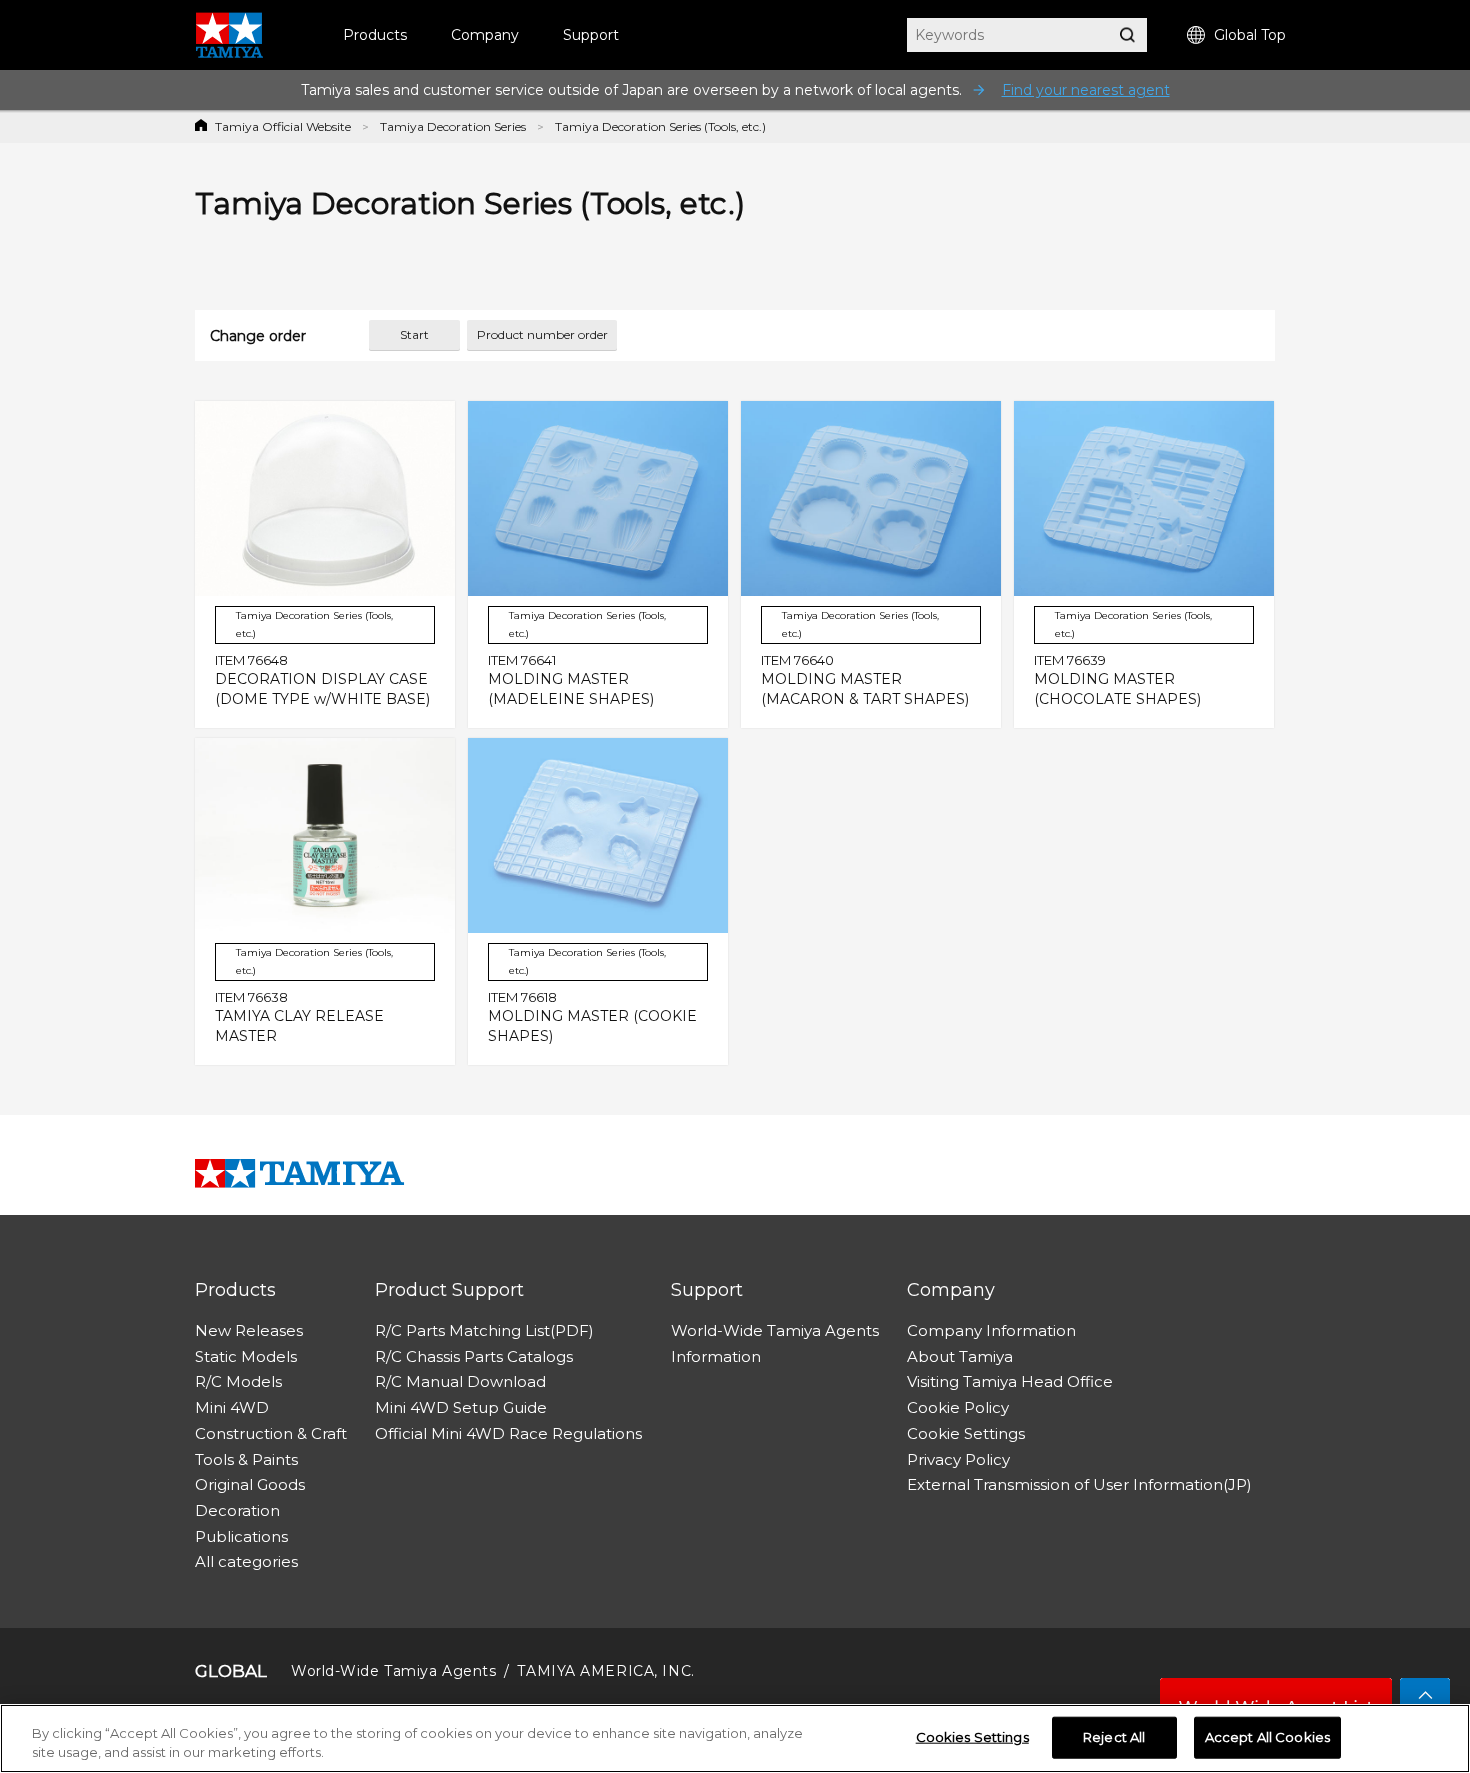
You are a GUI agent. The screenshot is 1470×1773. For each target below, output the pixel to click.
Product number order (542, 334)
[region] (735, 1738)
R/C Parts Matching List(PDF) (484, 1330)
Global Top (1250, 35)
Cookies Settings (972, 1737)
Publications (241, 1536)
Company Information (991, 1330)
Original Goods (250, 1484)
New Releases (249, 1330)
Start (414, 334)
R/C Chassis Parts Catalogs (474, 1356)
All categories (246, 1561)
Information (716, 1356)
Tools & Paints (246, 1459)
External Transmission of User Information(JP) (1079, 1484)
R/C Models (238, 1381)
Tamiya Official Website (283, 126)
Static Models (246, 1356)
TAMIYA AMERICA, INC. (605, 1671)
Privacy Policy (958, 1459)
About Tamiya (960, 1356)
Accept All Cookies (1267, 1737)
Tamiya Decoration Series (453, 126)
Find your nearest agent (1086, 90)
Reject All (1114, 1737)
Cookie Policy (958, 1407)
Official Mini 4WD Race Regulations (508, 1433)
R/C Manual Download (460, 1381)
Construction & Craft (271, 1433)
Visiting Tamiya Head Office (1010, 1381)
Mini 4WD (232, 1407)
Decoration (237, 1510)
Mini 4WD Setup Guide (461, 1407)
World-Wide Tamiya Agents (775, 1330)
